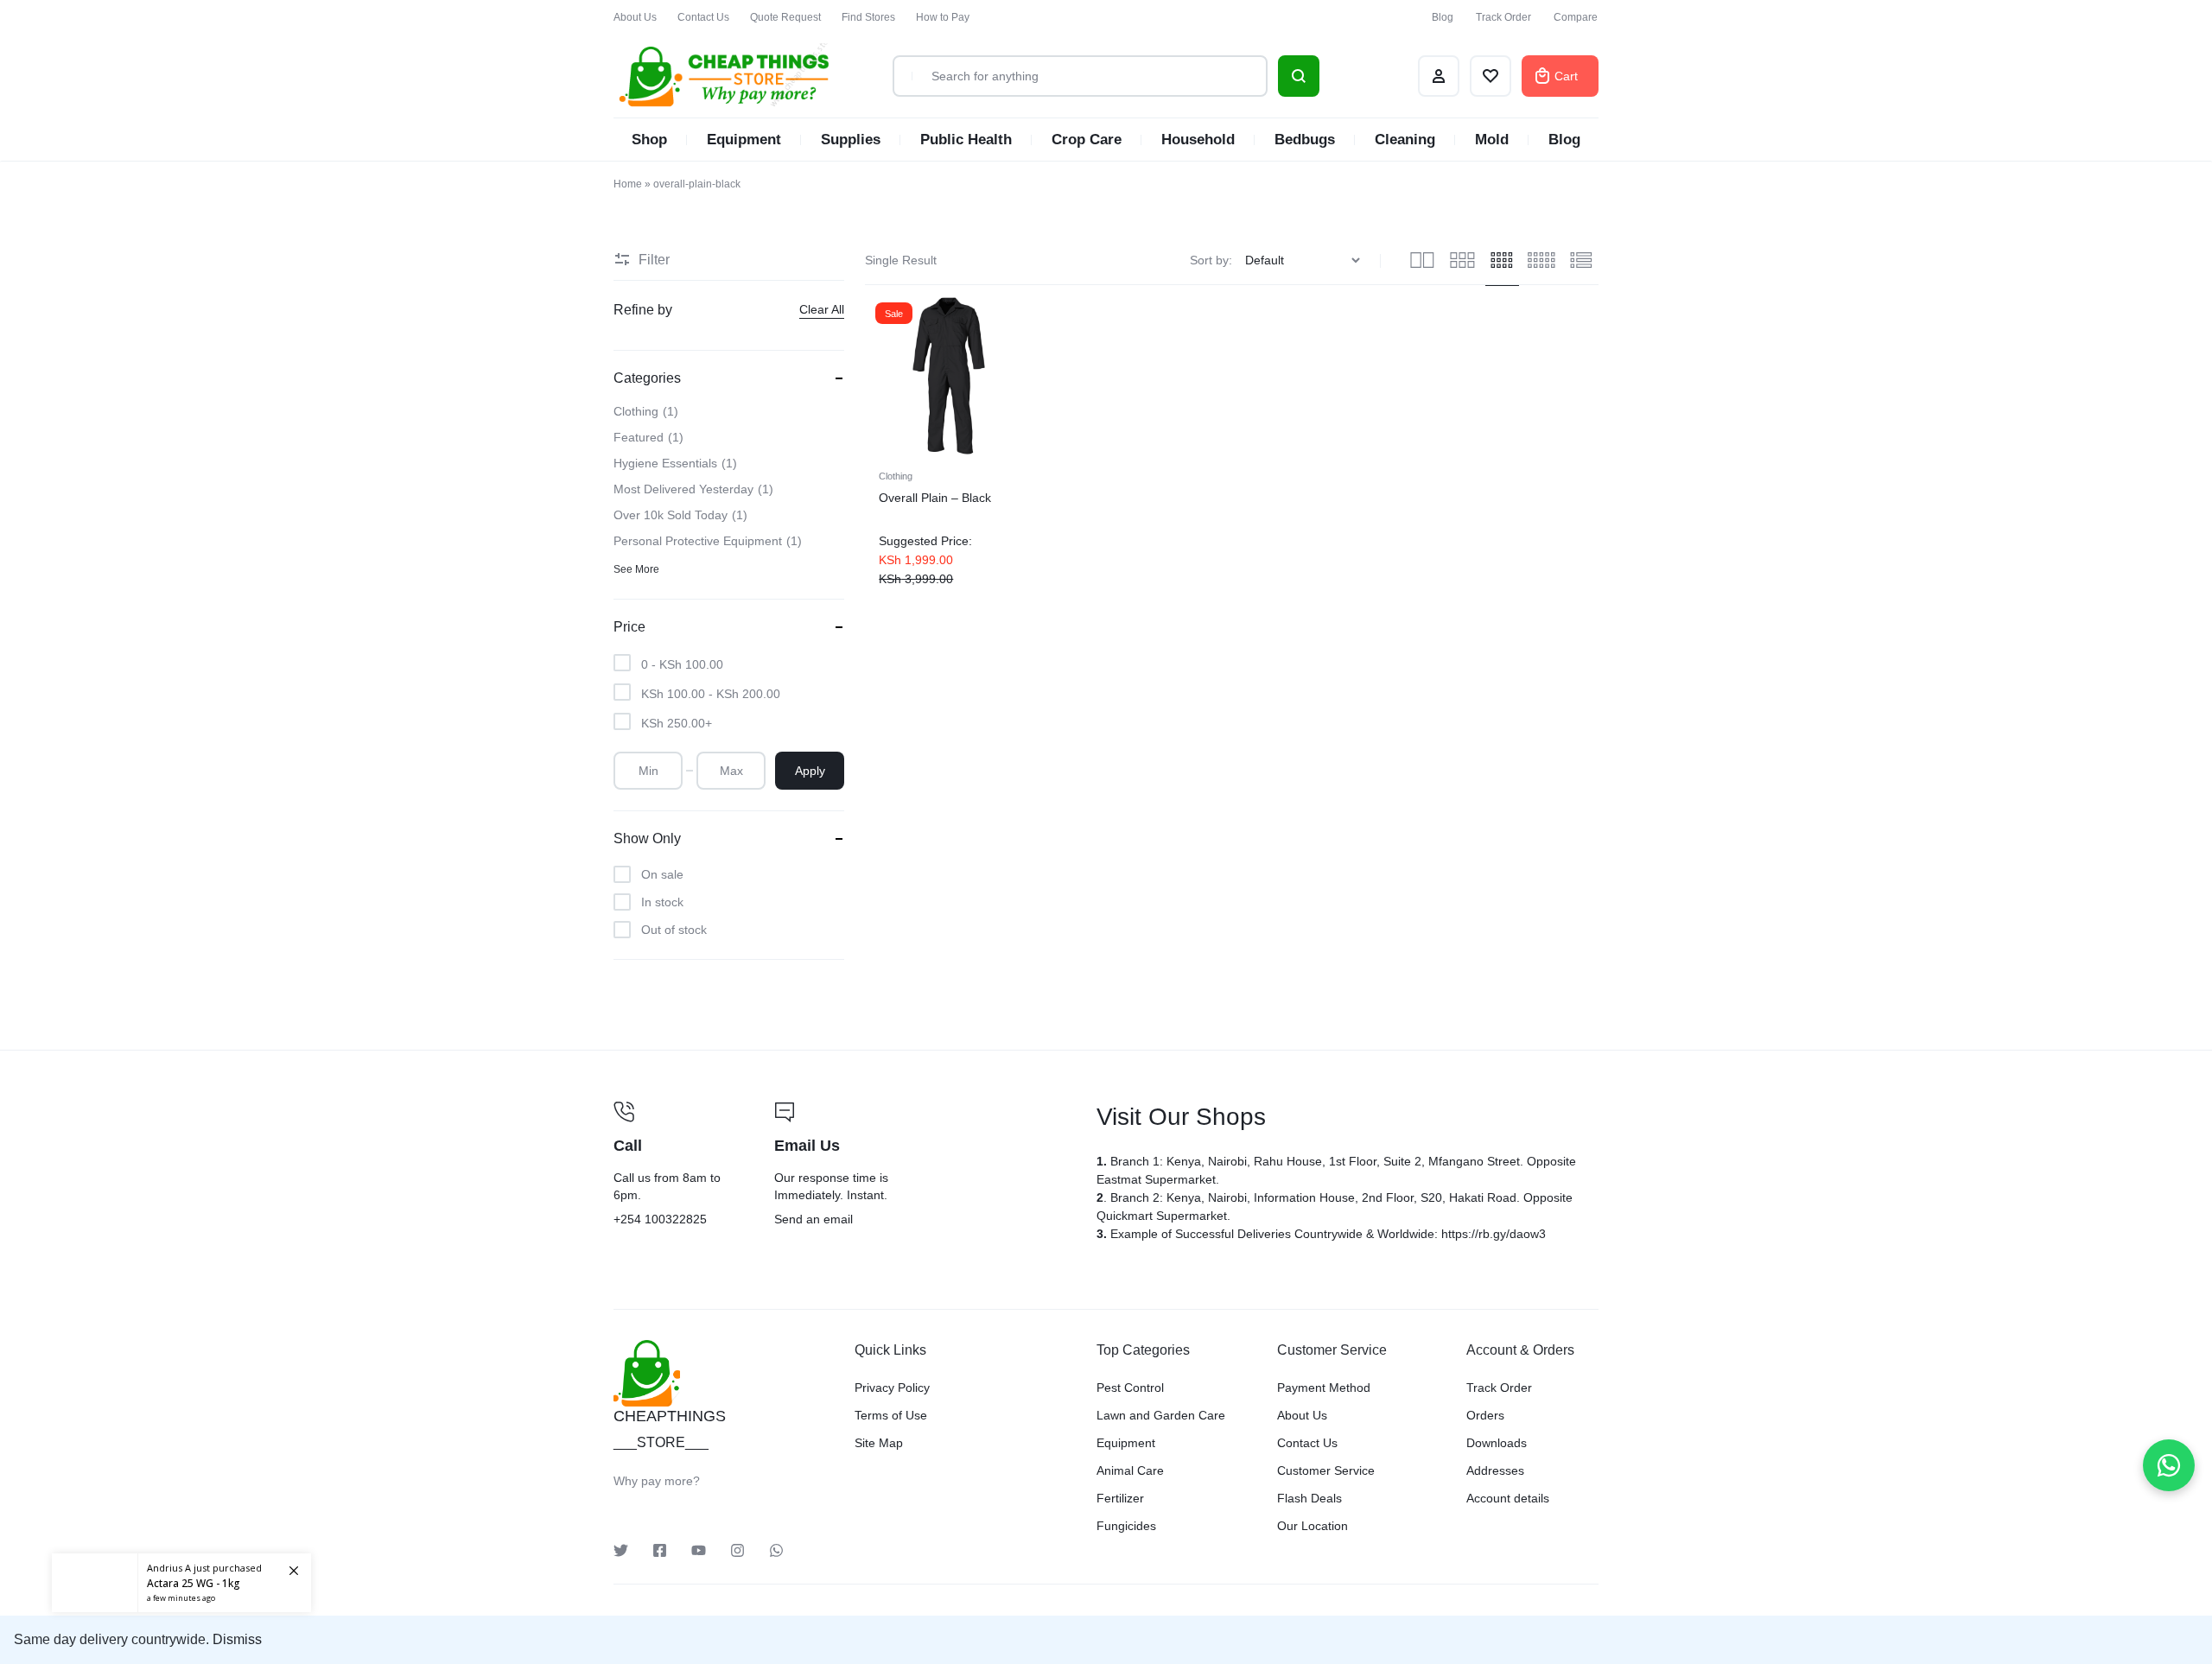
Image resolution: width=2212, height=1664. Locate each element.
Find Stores (868, 17)
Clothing (896, 476)
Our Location (1313, 1526)
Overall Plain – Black (935, 498)
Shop (649, 140)
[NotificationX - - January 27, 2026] (181, 1583)
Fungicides (1126, 1526)
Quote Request (785, 17)
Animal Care (1130, 1470)
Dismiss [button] (237, 1639)
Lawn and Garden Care (1161, 1415)
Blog (1443, 17)
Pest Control (1130, 1388)
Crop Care (1087, 140)
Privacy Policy (892, 1388)
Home (628, 184)
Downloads (1497, 1443)
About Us (635, 17)
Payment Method (1324, 1388)
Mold (1492, 140)
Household (1198, 140)
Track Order (1503, 17)
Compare (1576, 17)
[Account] (1439, 76)
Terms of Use (891, 1415)
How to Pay (943, 17)
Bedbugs (1305, 140)
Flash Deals (1309, 1498)
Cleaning (1405, 140)
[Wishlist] (1491, 76)
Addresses (1495, 1470)
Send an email (925, 1165)
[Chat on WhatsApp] (2169, 1465)
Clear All (822, 309)
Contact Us (703, 17)
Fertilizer (1120, 1498)
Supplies (851, 140)
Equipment (744, 140)
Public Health (966, 140)
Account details (1508, 1498)
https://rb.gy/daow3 (1494, 1234)
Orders (1485, 1415)
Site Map (879, 1443)
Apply (810, 771)
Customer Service (1326, 1470)
